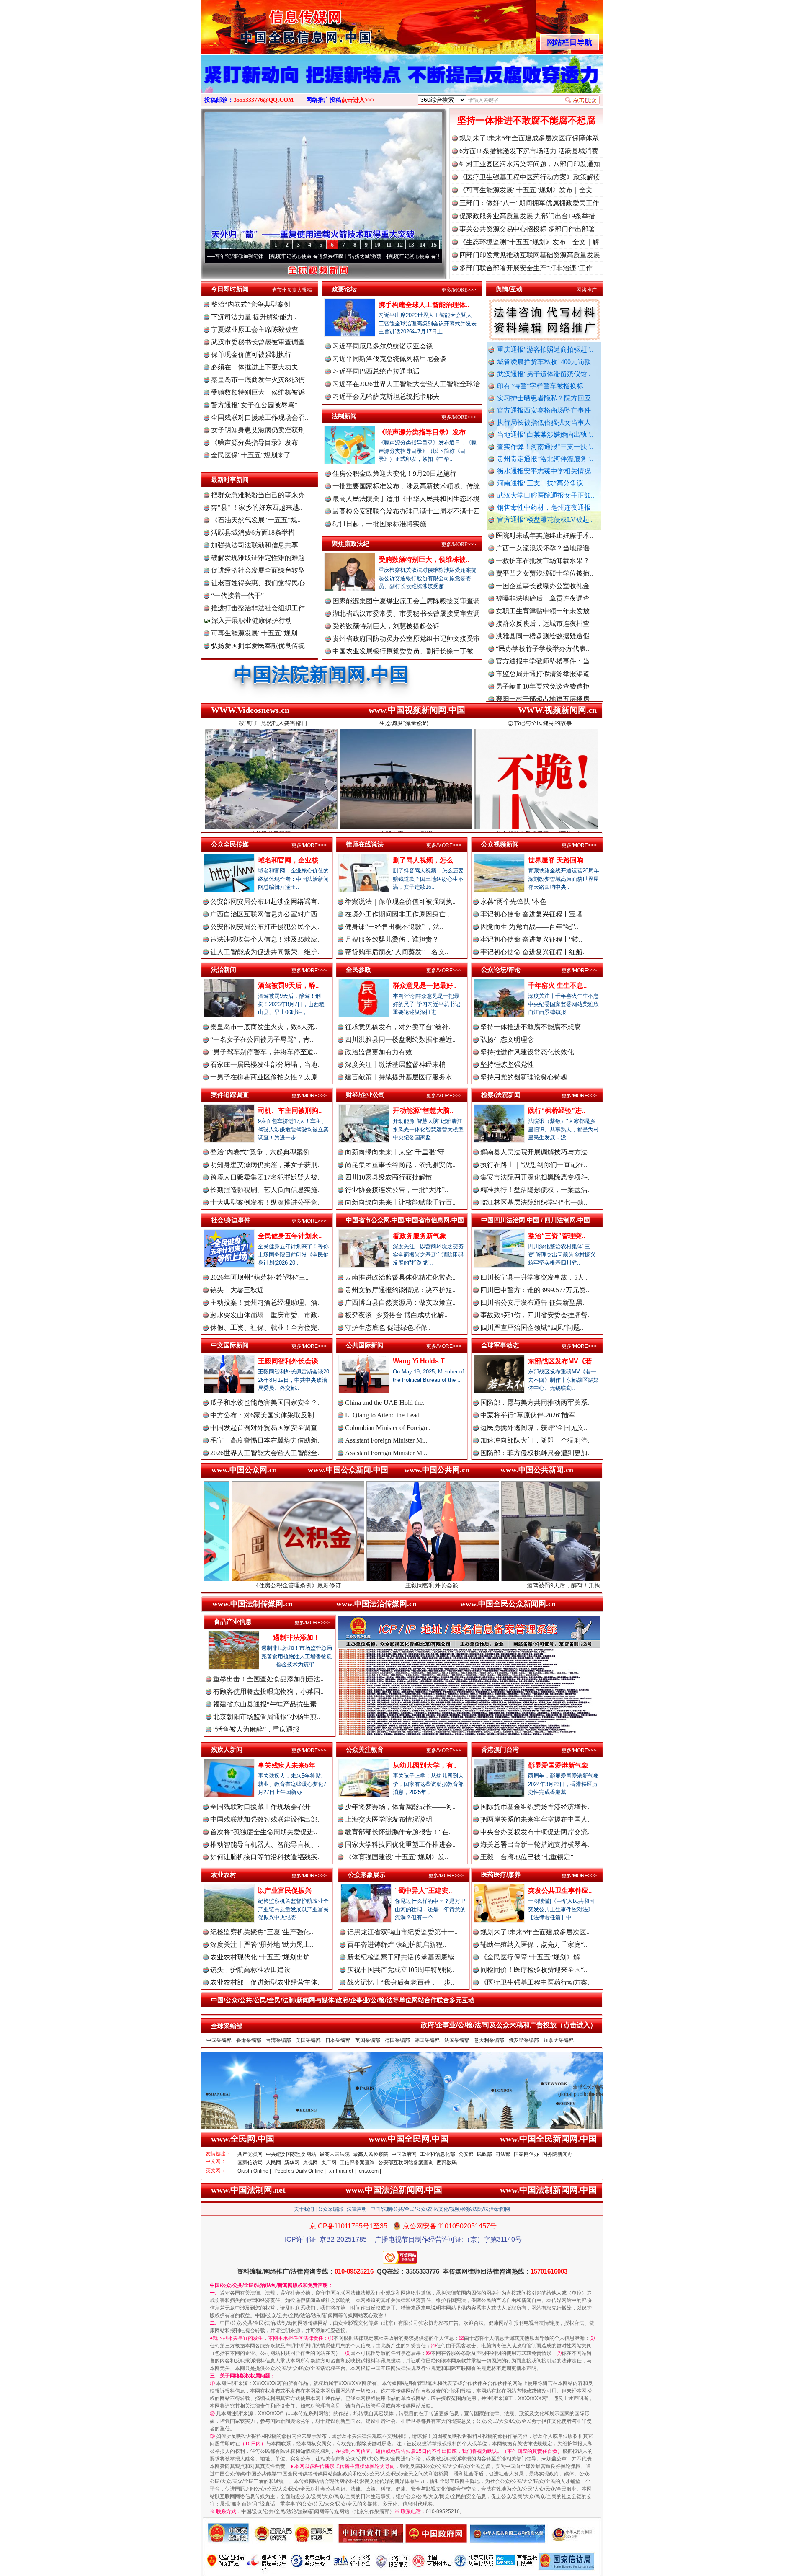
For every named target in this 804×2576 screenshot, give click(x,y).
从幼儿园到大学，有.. (425, 1765)
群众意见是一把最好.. (425, 985)
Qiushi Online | (254, 2171)
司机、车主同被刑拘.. (290, 1111)
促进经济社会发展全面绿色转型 (258, 570)
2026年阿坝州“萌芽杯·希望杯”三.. (259, 1277)
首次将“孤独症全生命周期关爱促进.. (264, 1832)
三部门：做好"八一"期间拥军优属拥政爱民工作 (529, 203)
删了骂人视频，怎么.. (425, 860)
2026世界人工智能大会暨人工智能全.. (265, 1453)
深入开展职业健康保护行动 (251, 621)
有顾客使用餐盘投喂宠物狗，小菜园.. (268, 1692)
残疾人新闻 (227, 1749)
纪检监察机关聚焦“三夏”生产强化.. (262, 1932)
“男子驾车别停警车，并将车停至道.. (264, 1052)
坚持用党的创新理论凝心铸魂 (524, 1077)
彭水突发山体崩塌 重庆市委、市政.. (265, 1315)
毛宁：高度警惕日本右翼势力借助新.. (265, 1440)
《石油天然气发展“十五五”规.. (256, 520)
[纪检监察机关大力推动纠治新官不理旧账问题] (402, 83)
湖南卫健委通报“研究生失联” (539, 674)
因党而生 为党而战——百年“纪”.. (529, 927)
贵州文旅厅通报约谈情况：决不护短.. (400, 1290)
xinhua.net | (342, 2171)
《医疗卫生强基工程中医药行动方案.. (536, 1982)
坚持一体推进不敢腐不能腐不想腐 (526, 120)
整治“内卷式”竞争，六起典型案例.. (262, 1152)
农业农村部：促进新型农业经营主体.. (265, 1982)
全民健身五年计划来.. (290, 1236)
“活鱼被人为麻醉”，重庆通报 (256, 1729)
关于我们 (304, 2209)
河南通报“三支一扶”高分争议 (540, 483)
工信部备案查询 (357, 2163)
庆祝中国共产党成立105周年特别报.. (401, 1970)
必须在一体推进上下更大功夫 (255, 367)
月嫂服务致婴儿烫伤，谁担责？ (392, 939)
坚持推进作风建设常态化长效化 (527, 1052)
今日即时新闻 (230, 289)
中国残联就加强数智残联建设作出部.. (265, 1819)
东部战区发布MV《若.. (562, 1361)
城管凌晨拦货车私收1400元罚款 (544, 362)
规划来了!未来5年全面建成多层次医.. (535, 1932)
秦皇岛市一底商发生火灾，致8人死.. (264, 1027)
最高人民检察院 (371, 2154)
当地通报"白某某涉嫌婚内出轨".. (545, 435)
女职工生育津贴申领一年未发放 (543, 536)
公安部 (466, 2154)
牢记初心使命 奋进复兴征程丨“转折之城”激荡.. (221, 256)
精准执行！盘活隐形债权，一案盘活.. (536, 1190)
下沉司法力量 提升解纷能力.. (254, 317)
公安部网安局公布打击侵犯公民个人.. (265, 927)
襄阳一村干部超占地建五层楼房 (543, 624)
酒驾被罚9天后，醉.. (288, 985)
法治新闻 (224, 969)
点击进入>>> (358, 100)
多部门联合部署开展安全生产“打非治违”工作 (526, 268)
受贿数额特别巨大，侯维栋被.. (424, 559)
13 (411, 245)
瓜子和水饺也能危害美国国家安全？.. (265, 1403)
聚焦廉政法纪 (350, 543)
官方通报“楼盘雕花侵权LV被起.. (545, 520)
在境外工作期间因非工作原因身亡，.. (400, 914)
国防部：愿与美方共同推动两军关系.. (536, 1403)
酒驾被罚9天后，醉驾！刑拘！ (417, 1585)
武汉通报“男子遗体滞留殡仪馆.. (544, 374)
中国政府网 (404, 2154)
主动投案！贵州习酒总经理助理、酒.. (265, 1302)
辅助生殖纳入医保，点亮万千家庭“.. (534, 1945)
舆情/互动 (509, 289)
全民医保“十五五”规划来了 (251, 455)
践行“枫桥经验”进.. (557, 1111)
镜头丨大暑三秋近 (237, 1290)
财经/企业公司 (366, 1095)
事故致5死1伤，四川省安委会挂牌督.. (536, 1315)
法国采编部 (457, 2040)
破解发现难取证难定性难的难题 (258, 558)
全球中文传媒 (270, 24)
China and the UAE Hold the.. (385, 1403)
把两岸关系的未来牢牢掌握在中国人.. (536, 1819)
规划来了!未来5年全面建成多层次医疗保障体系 (529, 138)
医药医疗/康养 (501, 1875)
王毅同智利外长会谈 (288, 1361)
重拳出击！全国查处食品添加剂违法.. (268, 1679)
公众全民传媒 (230, 844)
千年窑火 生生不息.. (557, 985)
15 (434, 245)
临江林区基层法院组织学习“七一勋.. (534, 1202)
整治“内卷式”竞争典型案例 (251, 304)
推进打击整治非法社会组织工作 (258, 608)
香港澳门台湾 (500, 1749)
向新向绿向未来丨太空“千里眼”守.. (397, 1152)
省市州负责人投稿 (292, 290)
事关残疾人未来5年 (287, 1765)
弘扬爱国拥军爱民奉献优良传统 (258, 646)
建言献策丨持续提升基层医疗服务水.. (400, 1077)
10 (377, 245)
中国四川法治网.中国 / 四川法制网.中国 (536, 1220)
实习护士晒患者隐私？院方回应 (544, 398)
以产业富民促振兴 (285, 1891)
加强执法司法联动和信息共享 (255, 545)
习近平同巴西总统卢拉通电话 (376, 371)
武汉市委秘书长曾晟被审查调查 (258, 342)
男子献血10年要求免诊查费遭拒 (543, 611)
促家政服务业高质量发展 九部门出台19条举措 (527, 216)
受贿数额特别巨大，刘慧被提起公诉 (386, 626)
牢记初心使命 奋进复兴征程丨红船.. (533, 952)
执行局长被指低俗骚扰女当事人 (544, 422)
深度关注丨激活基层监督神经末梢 (395, 1065)
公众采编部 (330, 2209)
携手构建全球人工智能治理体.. (424, 305)
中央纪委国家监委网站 (291, 2154)
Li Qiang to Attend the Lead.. (384, 1415)
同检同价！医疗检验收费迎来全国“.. (534, 1970)
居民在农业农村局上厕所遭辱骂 (543, 699)
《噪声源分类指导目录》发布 (255, 443)
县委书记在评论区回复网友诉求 (543, 687)
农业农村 (224, 1875)
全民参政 (358, 969)
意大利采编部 (489, 2040)
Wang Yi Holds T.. (420, 1361)
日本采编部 (338, 2040)
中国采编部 (219, 2040)
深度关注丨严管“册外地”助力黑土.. (262, 1945)
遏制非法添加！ (296, 1638)
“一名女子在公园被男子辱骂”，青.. (262, 1039)
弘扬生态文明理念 (507, 1039)
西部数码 (447, 2163)
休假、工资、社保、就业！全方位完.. (265, 1328)
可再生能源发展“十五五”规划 (254, 633)
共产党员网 (250, 2154)
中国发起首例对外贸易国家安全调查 (264, 1428)
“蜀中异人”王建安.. (423, 1891)
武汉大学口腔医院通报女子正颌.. (546, 495)
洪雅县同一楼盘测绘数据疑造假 (543, 561)
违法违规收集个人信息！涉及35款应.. (265, 939)
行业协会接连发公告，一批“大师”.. (397, 1190)
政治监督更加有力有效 (379, 1052)
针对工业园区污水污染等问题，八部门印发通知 (530, 164)
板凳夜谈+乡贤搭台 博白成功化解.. (396, 1315)
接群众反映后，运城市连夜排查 (543, 548)
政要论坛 (344, 289)
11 (389, 245)
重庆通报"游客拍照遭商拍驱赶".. (545, 350)
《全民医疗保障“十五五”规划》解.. (532, 1957)
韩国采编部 (427, 2040)
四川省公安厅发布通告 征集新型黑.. (533, 1302)
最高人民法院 (335, 2154)
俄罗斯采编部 (524, 2040)
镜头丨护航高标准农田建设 (250, 1970)
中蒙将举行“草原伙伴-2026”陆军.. (530, 1415)
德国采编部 (397, 2040)
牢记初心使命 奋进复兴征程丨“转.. (531, 939)
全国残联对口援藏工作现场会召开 (260, 1807)
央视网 (310, 2163)
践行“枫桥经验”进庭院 (551, 1585)
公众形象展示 (367, 1875)
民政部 (484, 2154)
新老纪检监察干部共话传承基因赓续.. (402, 1957)
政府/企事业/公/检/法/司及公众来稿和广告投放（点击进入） (509, 2025)
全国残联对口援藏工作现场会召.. (260, 417)
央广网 (329, 2163)
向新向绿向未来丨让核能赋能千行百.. (400, 1202)
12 (400, 245)
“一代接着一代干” (237, 595)
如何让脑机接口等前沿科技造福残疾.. (265, 1857)
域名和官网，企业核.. (290, 860)
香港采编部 (249, 2040)
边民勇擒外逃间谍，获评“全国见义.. (534, 1428)
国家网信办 (526, 2154)
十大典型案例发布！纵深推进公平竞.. (265, 1202)
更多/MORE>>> (459, 290)
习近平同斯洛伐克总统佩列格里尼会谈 (389, 359)
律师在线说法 (365, 844)
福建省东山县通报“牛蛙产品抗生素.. (267, 1704)
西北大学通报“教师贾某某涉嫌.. (542, 636)
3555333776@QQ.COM (264, 100)
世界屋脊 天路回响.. (557, 860)
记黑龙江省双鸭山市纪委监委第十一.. (402, 1932)
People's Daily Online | (300, 2171)
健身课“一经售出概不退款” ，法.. (394, 927)
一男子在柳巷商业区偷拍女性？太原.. (265, 1077)
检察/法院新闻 (501, 1095)
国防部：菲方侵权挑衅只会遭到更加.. (536, 1453)
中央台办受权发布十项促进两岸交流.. (536, 1832)
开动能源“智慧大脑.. (423, 1111)
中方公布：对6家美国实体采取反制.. (264, 1415)
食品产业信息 (233, 1622)
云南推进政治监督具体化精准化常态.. (400, 1277)
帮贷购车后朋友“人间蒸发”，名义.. (397, 952)
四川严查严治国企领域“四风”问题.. (532, 1328)
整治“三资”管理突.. (557, 1236)
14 (423, 245)
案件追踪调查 (230, 1095)
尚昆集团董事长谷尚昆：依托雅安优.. (400, 1165)
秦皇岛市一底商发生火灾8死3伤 (258, 380)
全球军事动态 (500, 1345)
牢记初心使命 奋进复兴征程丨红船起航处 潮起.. (341, 256)
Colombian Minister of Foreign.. (388, 1428)
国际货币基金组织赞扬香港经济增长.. (536, 1807)
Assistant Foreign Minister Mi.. (386, 1440)
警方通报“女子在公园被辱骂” (254, 405)
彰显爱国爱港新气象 (558, 1765)
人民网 (273, 2163)
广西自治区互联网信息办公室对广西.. (265, 914)
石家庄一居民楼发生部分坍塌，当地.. (265, 1065)
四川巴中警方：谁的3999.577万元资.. (535, 1290)
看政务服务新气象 (420, 1236)
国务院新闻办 (557, 2154)
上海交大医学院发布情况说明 (389, 1819)
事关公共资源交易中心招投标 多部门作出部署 (527, 229)
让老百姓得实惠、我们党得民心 (258, 583)
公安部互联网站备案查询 (406, 2163)
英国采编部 (368, 2040)
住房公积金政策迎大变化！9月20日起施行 (394, 474)
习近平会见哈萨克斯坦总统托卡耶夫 (386, 396)
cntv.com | (370, 2171)
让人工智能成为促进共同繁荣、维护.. (265, 952)
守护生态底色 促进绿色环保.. (388, 1328)
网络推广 (587, 290)
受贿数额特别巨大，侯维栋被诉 (258, 392)
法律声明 (357, 2209)
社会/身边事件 (231, 1220)
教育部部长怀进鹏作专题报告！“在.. (398, 1832)
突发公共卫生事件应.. (560, 1891)
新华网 (292, 2163)
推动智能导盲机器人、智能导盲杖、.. (265, 1844)
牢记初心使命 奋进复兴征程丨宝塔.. (533, 914)
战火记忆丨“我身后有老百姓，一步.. (401, 1982)
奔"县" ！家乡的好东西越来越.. (257, 507)
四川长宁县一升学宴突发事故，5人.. (534, 1277)
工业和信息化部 (438, 2154)
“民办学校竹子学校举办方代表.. (542, 574)
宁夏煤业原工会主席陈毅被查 (255, 329)
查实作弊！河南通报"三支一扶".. (545, 447)
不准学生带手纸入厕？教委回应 (543, 662)
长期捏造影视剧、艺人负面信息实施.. (265, 1190)
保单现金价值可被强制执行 (251, 355)
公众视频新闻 (500, 844)
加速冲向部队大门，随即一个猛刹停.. (536, 1440)
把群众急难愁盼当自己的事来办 (258, 495)
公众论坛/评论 (501, 969)
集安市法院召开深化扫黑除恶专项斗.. (536, 1177)
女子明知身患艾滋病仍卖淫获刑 (258, 430)
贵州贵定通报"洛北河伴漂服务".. (545, 459)
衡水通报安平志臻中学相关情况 (544, 471)
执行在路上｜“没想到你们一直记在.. (534, 1165)
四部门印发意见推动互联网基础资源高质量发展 (530, 255)
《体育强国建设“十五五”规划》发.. (397, 1857)
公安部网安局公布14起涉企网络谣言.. (265, 902)
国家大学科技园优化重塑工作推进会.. (400, 1844)
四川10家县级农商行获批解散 (389, 1177)
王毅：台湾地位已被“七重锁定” (527, 1857)
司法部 (503, 2154)
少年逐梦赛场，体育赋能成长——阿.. (400, 1807)
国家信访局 (250, 2163)
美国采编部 (308, 2040)
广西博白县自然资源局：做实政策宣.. (400, 1302)
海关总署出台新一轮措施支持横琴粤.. (536, 1844)
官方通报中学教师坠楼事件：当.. (544, 586)
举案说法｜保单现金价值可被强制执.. (400, 902)
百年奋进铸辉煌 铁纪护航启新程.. (397, 1945)
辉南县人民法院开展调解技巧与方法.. (536, 1152)
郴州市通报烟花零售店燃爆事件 (543, 649)
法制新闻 (344, 416)
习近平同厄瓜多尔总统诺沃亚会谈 (383, 346)
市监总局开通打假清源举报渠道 (543, 599)
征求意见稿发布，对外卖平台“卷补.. (398, 1027)
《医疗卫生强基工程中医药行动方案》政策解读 (530, 177)
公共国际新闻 (365, 1345)
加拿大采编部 (559, 2040)
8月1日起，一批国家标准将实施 (379, 524)
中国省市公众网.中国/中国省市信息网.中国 (405, 1220)
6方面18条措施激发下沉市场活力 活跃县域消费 (529, 151)
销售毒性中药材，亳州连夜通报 (544, 507)
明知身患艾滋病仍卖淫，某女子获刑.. (265, 1165)
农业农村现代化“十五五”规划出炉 (260, 1957)
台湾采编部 (278, 2040)
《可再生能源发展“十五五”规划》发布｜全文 (526, 190)
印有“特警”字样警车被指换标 (540, 386)
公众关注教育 (365, 1749)
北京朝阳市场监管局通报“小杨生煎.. (267, 1717)
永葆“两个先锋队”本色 (513, 902)
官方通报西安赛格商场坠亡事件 (544, 410)
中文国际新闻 (230, 1345)
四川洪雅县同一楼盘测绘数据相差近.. (400, 1039)
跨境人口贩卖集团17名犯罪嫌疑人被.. (265, 1177)
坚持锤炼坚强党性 (507, 1065)
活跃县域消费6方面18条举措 (253, 533)
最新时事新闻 (230, 479)
